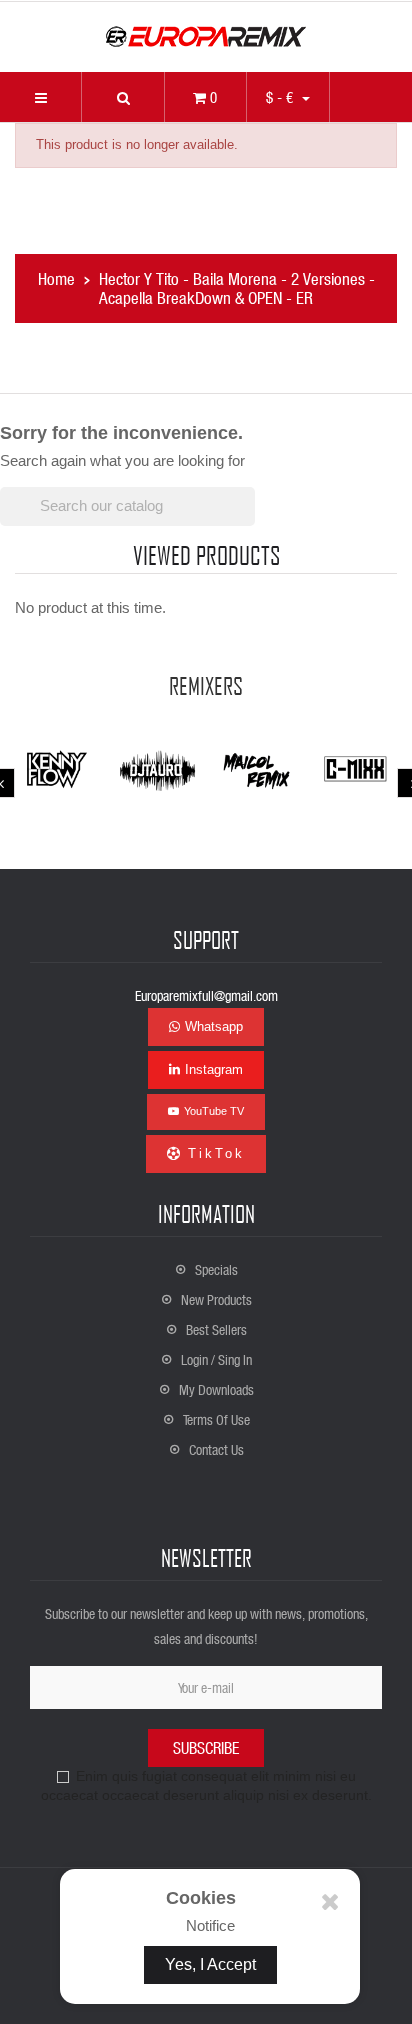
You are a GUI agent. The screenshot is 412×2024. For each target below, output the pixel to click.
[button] (122, 97)
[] (247, 520)
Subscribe (206, 1747)
